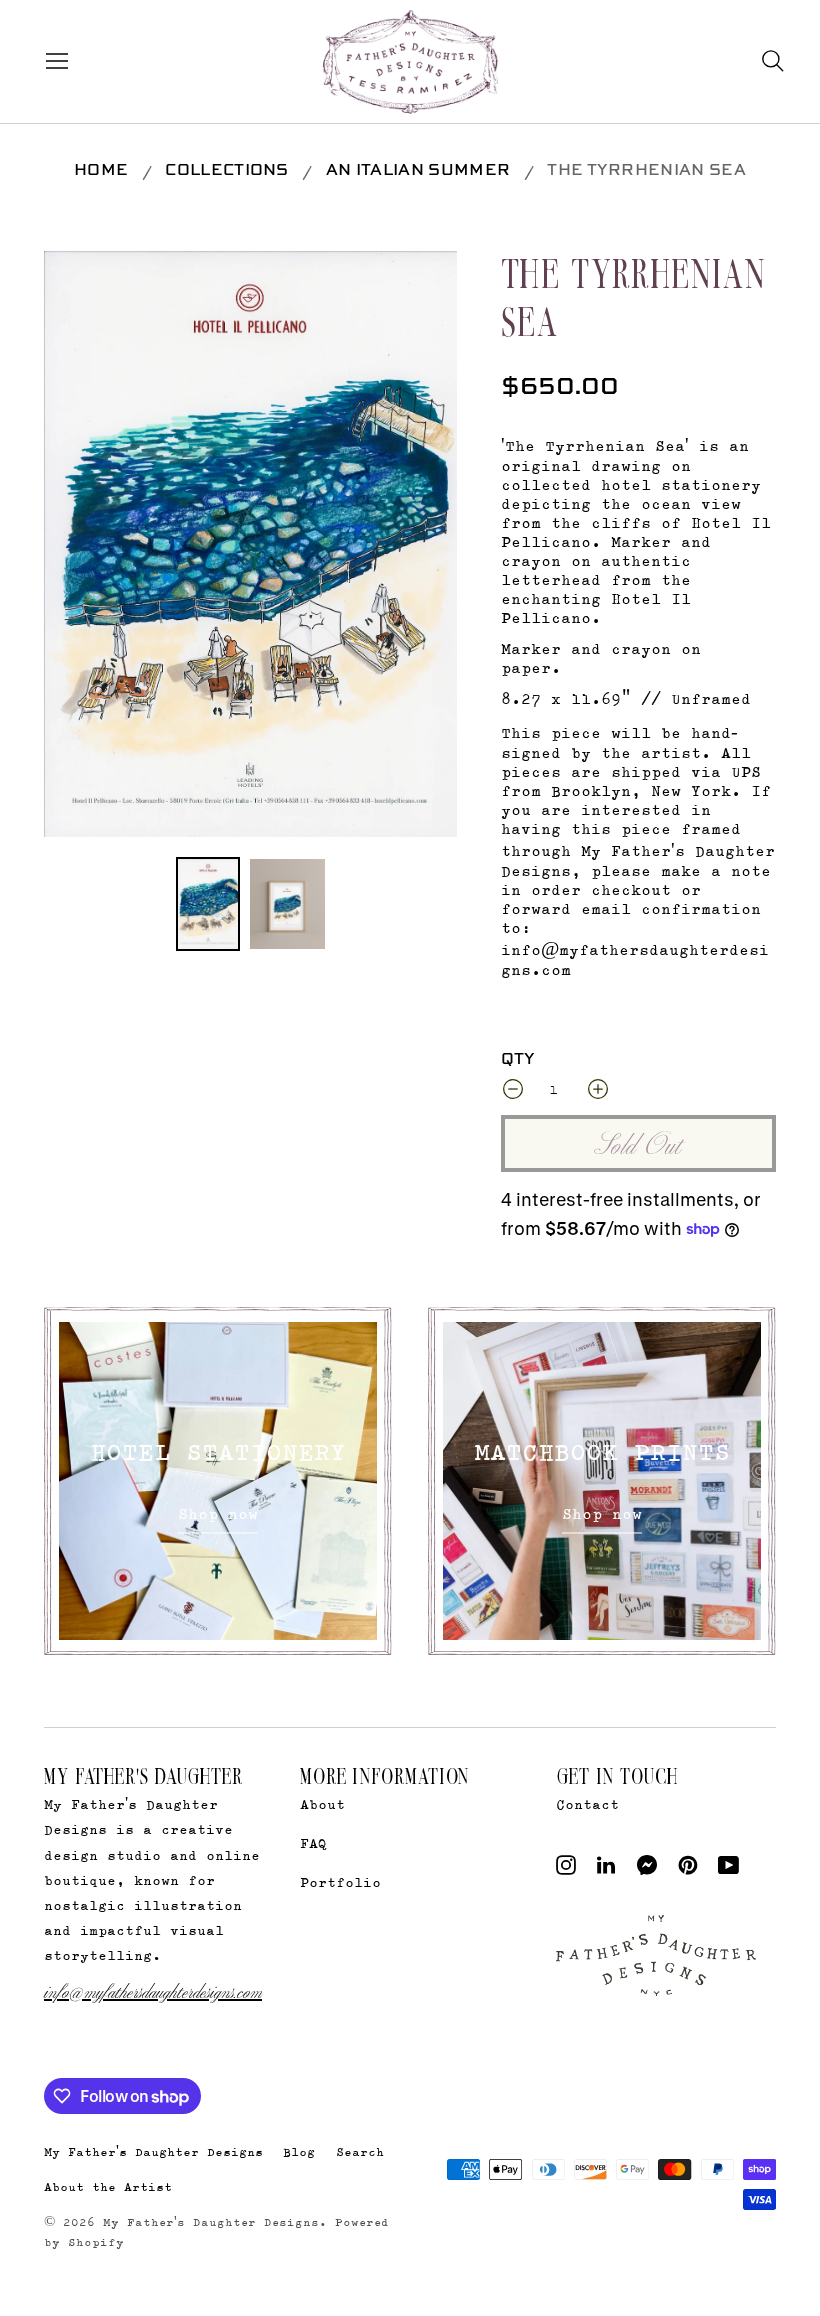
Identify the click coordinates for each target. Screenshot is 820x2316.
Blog (299, 2151)
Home (101, 171)
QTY (518, 1060)
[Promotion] (218, 1481)
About (322, 1803)
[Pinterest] (688, 1869)
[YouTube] (728, 1869)
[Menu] (52, 61)
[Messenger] (647, 1869)
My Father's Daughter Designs (153, 2151)
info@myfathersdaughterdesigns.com (153, 1990)
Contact (587, 1803)
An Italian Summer (418, 171)
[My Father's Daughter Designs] (410, 64)
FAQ (313, 1842)
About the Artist (108, 2186)
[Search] (773, 61)
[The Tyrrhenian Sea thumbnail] (208, 904)
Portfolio (340, 1881)
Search (360, 2151)
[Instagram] (566, 1869)
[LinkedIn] (606, 1869)
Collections (227, 171)
